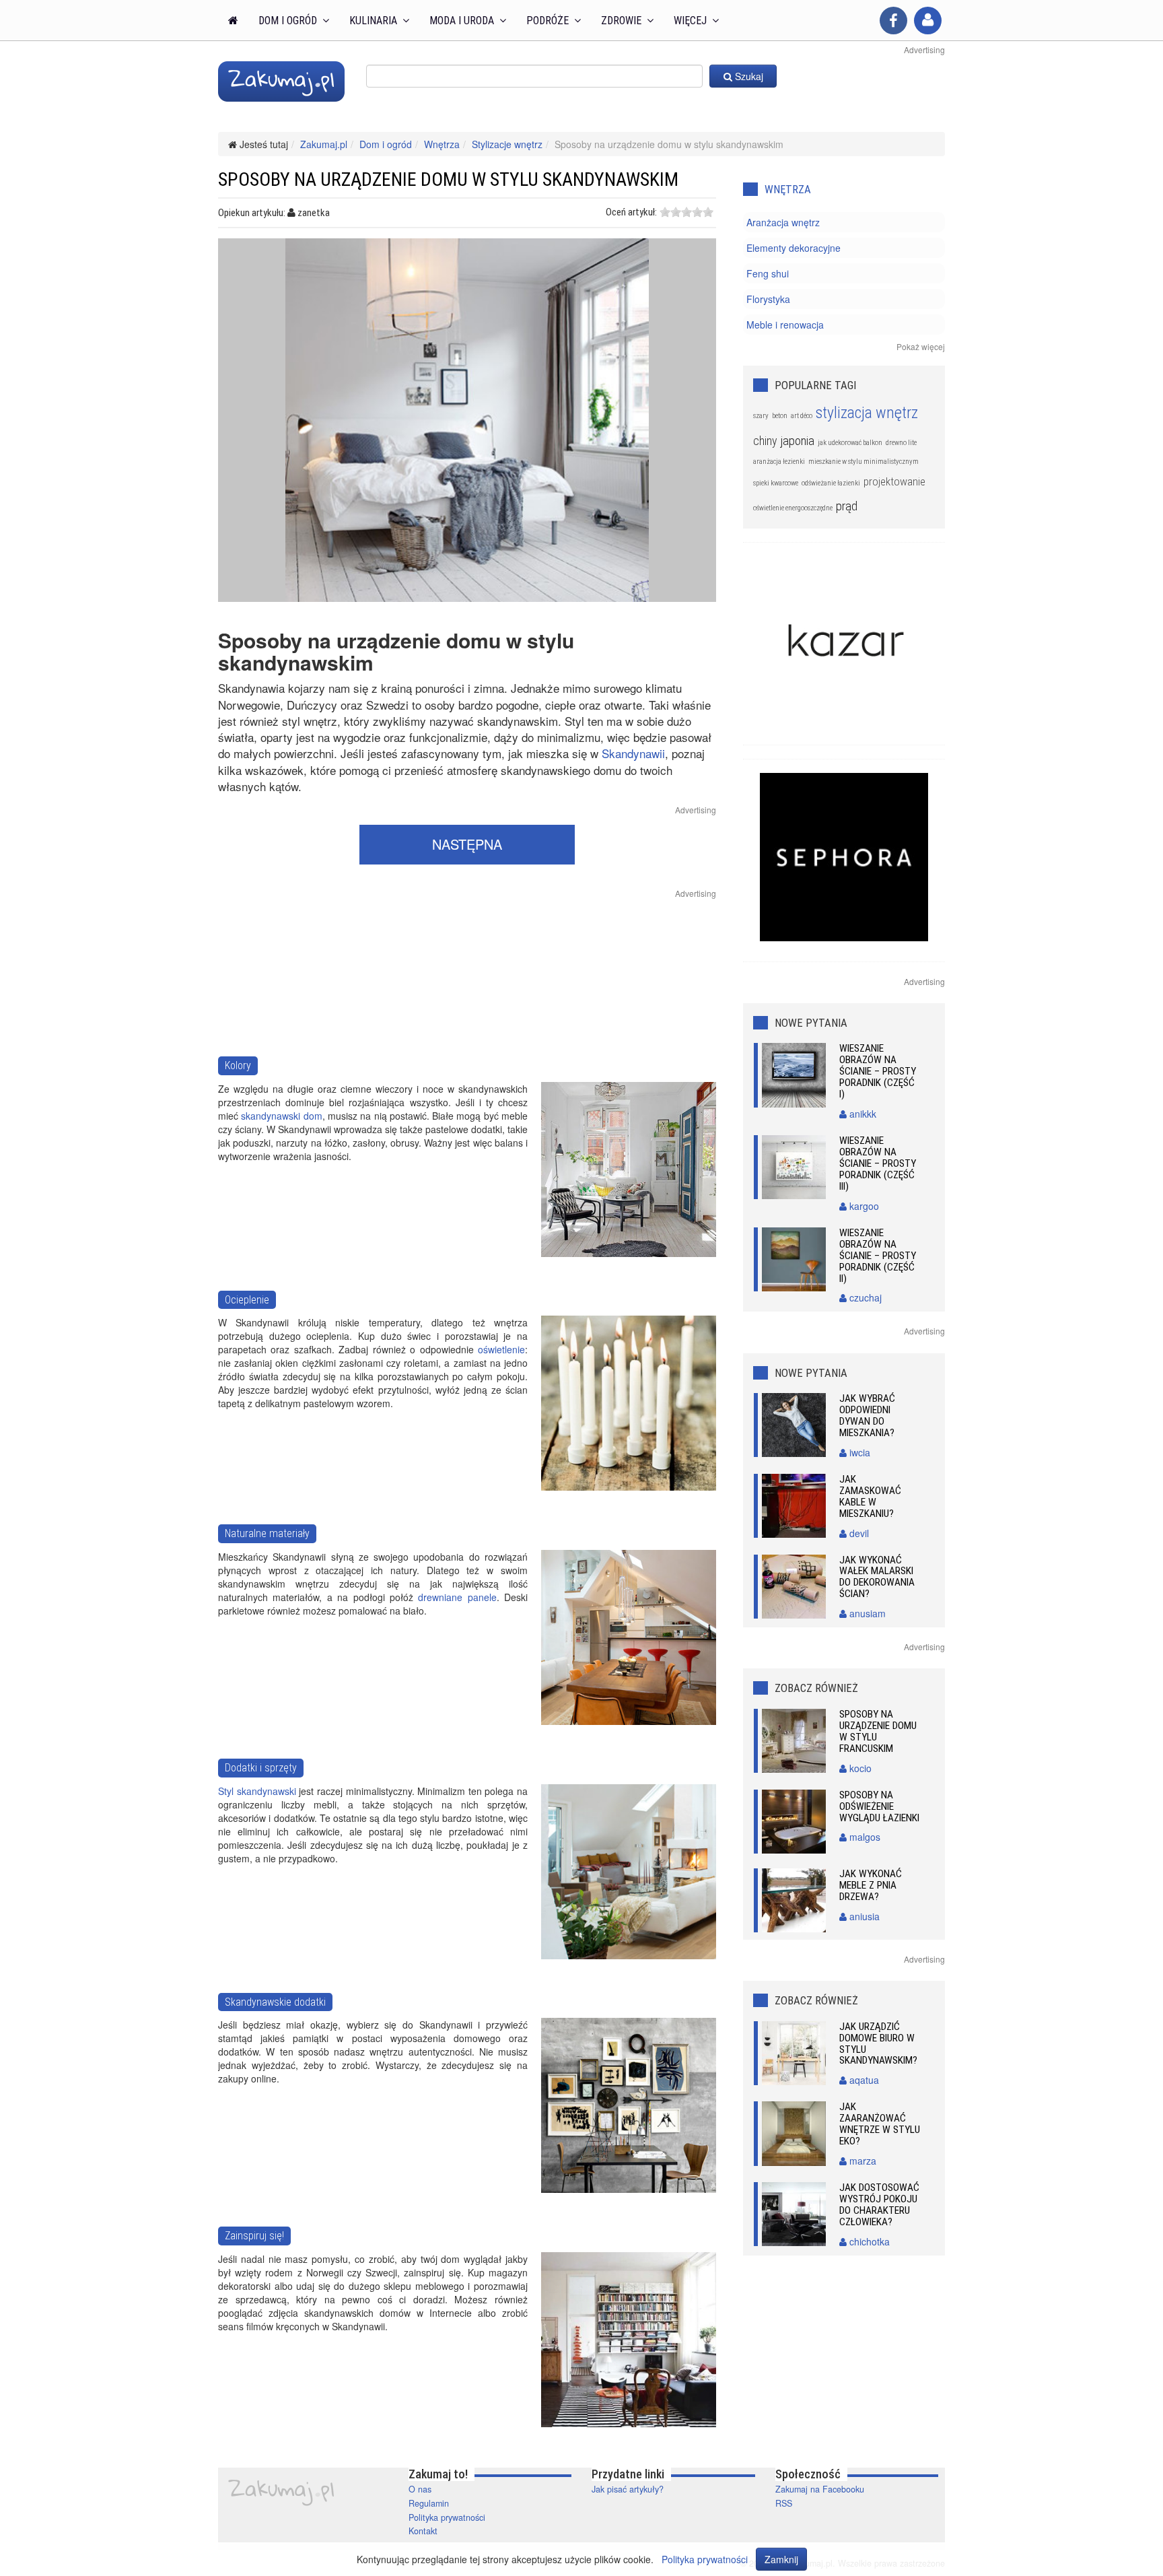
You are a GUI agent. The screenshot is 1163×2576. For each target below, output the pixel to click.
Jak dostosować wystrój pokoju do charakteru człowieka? (879, 2205)
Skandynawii (633, 753)
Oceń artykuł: (631, 212)
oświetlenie (501, 1349)
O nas (420, 2489)
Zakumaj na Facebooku (820, 2489)
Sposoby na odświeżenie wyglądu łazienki (879, 1806)
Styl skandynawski (257, 1791)
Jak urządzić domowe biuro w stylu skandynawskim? (878, 2044)
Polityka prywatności (447, 2517)
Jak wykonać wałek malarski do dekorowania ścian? (877, 1577)
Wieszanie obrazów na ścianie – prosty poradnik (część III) (878, 1163)
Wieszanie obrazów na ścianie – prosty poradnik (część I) (878, 1071)
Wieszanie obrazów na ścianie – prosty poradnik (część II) (878, 1256)
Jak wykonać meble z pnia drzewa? (871, 1885)
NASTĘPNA (467, 844)
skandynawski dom (281, 1116)
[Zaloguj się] (928, 21)
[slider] (686, 212)
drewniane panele (457, 1597)
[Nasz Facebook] (893, 21)
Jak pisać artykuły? (628, 2489)
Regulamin (429, 2503)
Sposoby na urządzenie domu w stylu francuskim (878, 1731)
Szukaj (748, 76)
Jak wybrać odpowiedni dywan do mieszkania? (867, 1416)
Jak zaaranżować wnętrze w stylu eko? (880, 2124)
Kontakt (423, 2531)
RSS (784, 2503)
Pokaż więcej (921, 346)
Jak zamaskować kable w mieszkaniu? (870, 1496)
